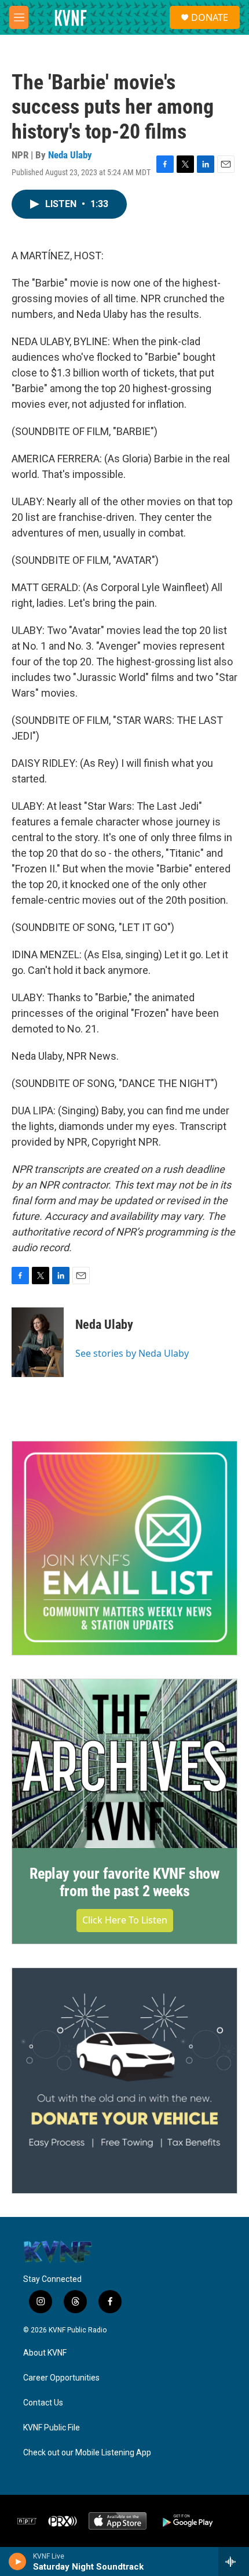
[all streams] (234, 2561)
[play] (18, 2561)
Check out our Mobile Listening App (87, 2453)
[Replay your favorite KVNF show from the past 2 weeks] (124, 1764)
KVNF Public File (52, 2428)
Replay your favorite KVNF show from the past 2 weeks (124, 1882)
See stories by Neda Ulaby (132, 1353)
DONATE (210, 17)
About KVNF (45, 2353)
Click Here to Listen (125, 1920)
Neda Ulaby (70, 155)
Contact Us (43, 2403)
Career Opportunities (61, 2378)
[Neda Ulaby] (38, 1342)
